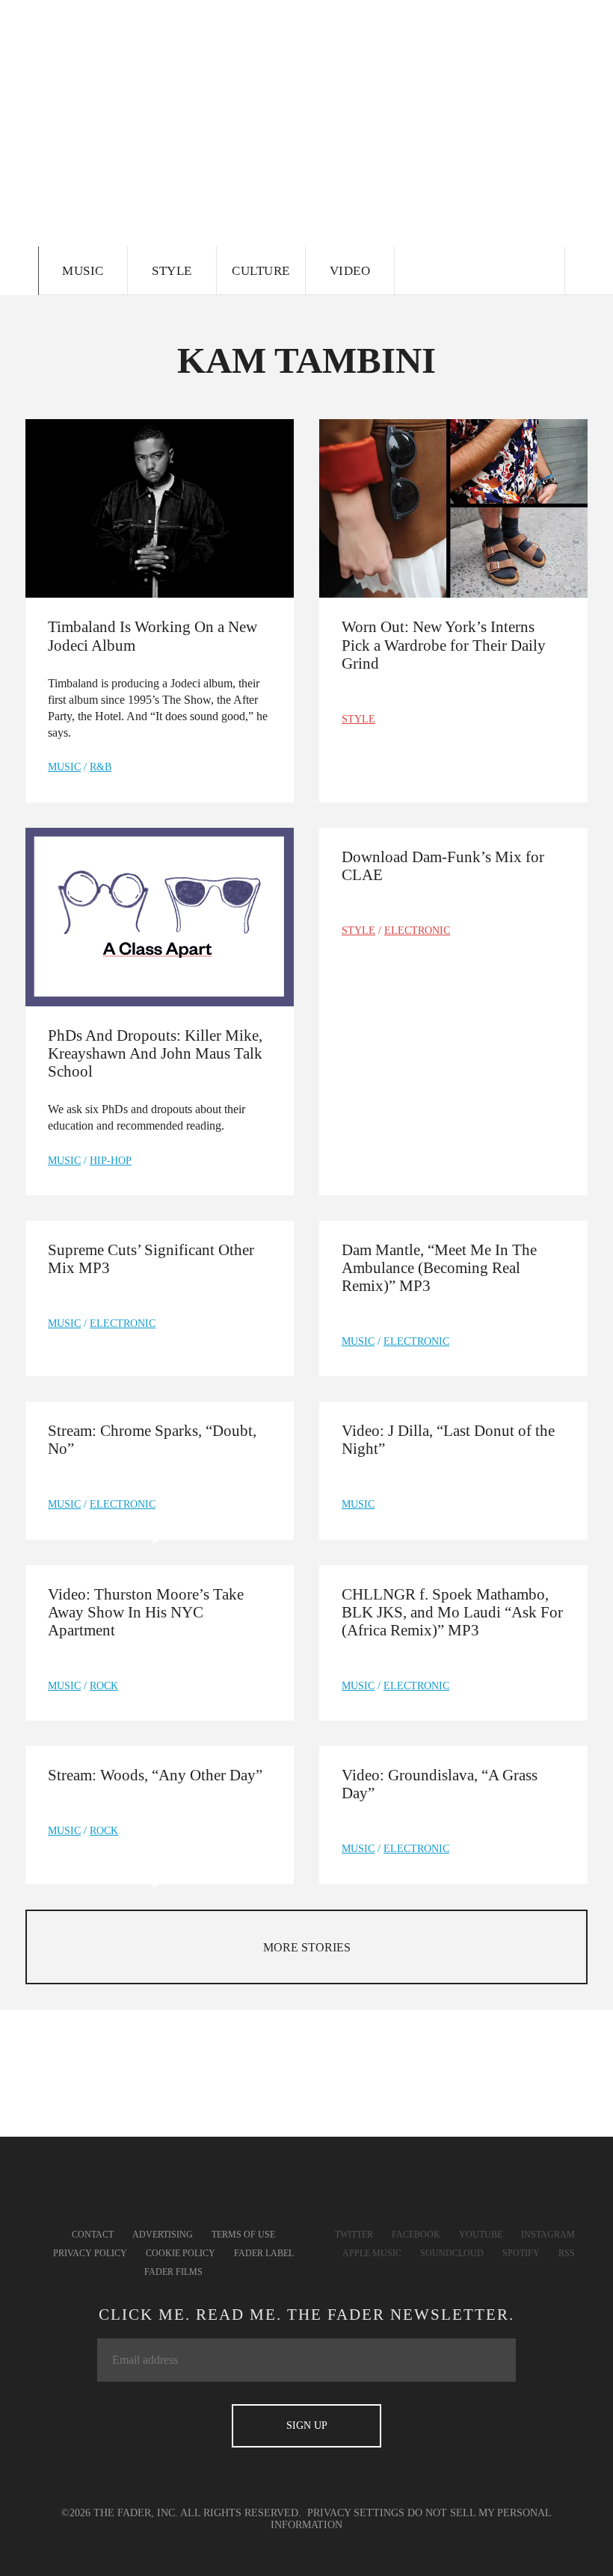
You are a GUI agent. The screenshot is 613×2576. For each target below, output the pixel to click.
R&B (101, 767)
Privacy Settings (356, 2513)
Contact (93, 2235)
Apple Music (372, 2253)
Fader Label (264, 2253)
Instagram (548, 2235)
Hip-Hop (111, 1161)
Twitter (354, 2235)
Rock (104, 1686)
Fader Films (173, 2272)
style (358, 719)
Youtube (481, 2235)
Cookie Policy (181, 2253)
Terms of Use (243, 2235)
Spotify (521, 2253)
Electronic (417, 931)
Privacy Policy (90, 2253)
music (64, 767)
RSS (567, 2253)
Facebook (416, 2235)
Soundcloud (452, 2253)
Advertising (163, 2235)
